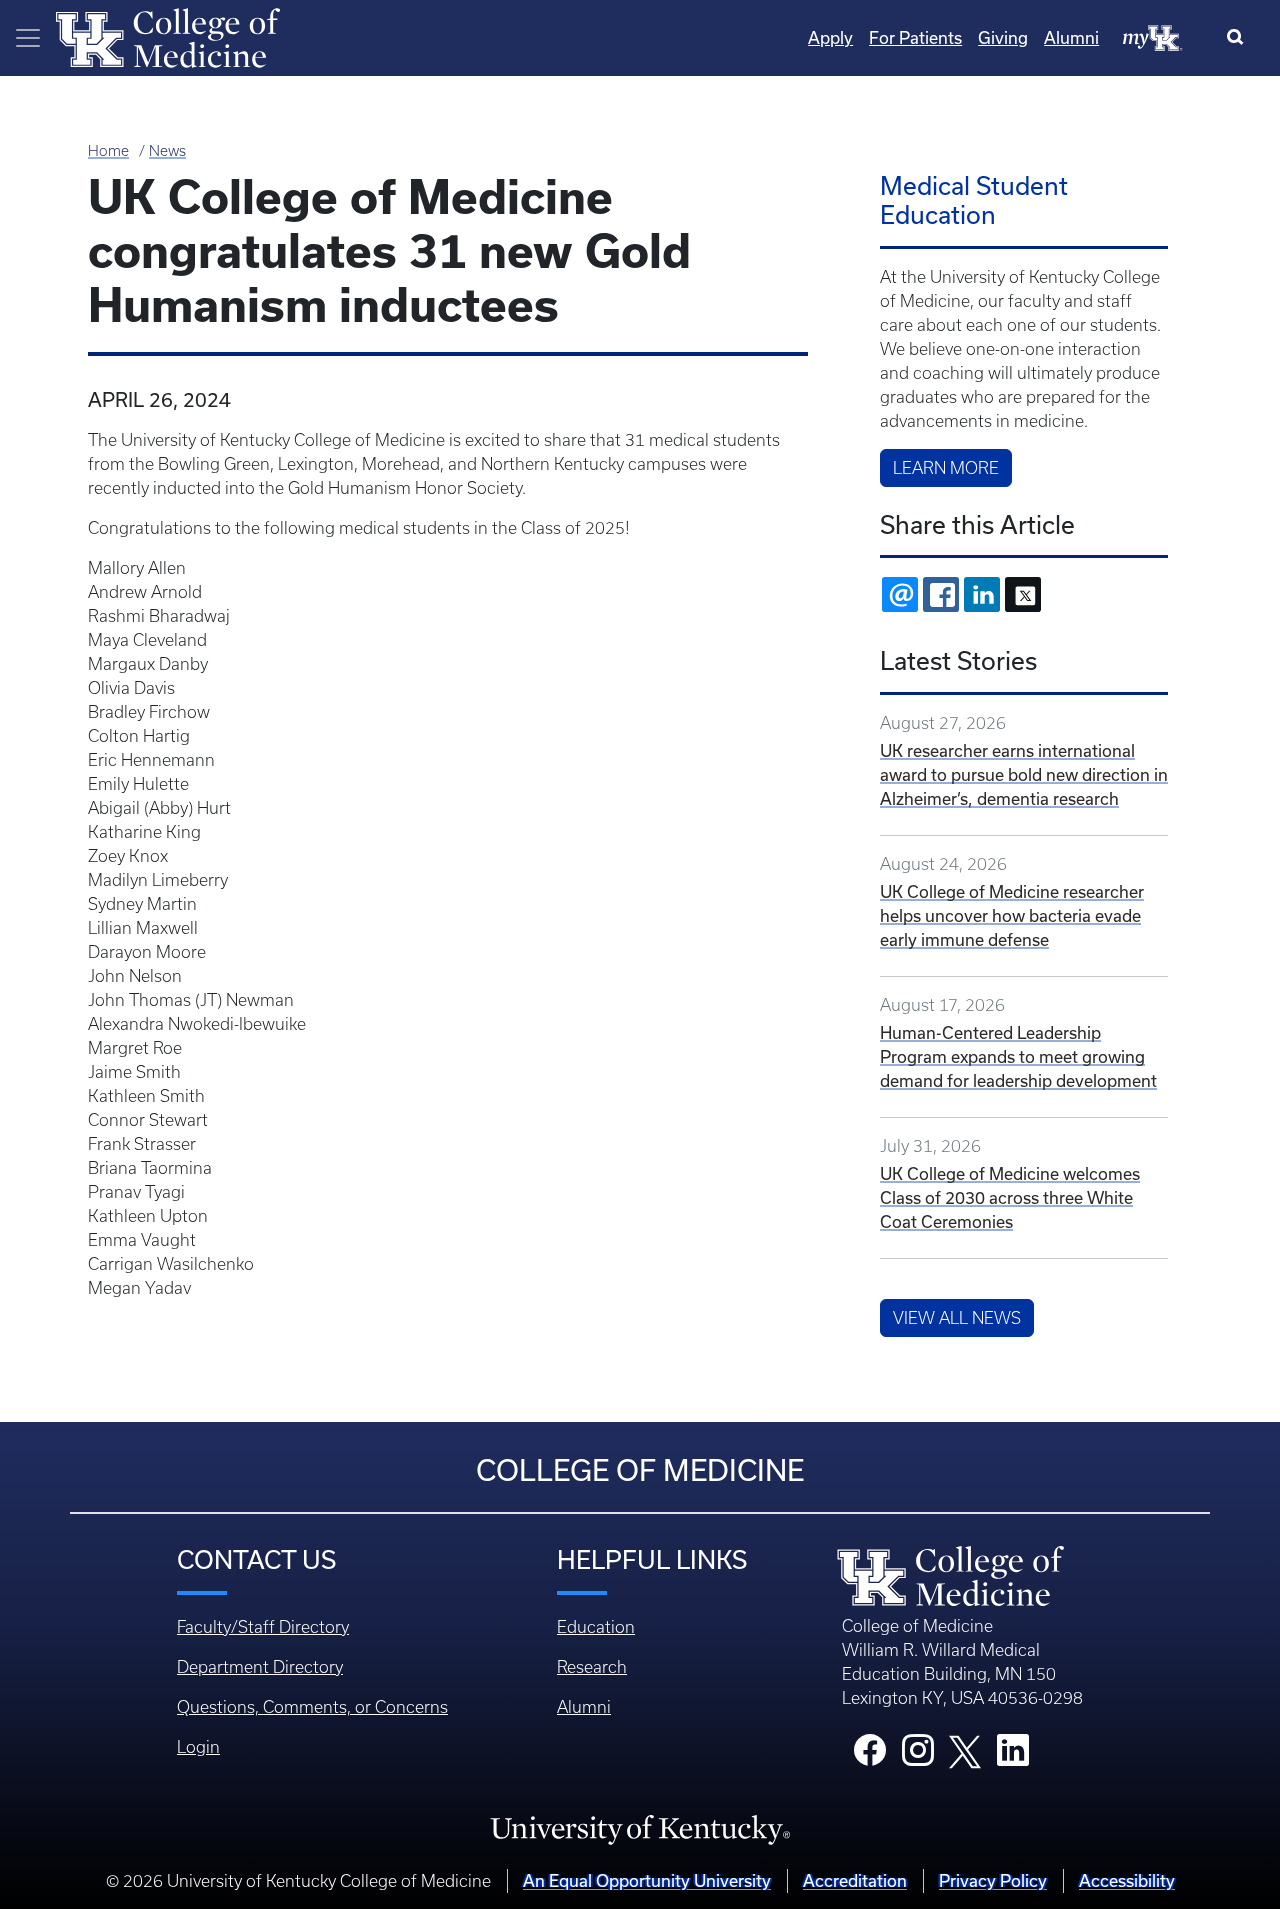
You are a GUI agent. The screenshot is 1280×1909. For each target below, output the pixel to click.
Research (592, 1667)
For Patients (915, 38)
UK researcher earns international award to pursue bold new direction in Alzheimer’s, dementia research (1024, 775)
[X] (1023, 594)
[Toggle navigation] (28, 38)
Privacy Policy (993, 1881)
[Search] (1239, 38)
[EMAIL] (900, 594)
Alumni (1071, 38)
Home (108, 151)
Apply (830, 38)
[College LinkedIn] (1013, 1756)
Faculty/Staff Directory (263, 1627)
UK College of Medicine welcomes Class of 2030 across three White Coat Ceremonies (1010, 1198)
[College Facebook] (870, 1756)
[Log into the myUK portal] (1153, 37)
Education (596, 1627)
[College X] (965, 1750)
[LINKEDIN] (982, 594)
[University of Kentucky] (640, 1828)
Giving (1003, 38)
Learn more (946, 468)
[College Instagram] (918, 1756)
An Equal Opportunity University (647, 1881)
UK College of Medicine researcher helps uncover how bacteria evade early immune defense (1012, 916)
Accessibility (1127, 1881)
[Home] (168, 36)
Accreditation (855, 1881)
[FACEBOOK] (941, 594)
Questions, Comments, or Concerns (312, 1707)
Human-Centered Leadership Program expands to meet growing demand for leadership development (1018, 1057)
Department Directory (260, 1667)
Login (198, 1747)
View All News (957, 1318)
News (167, 151)
